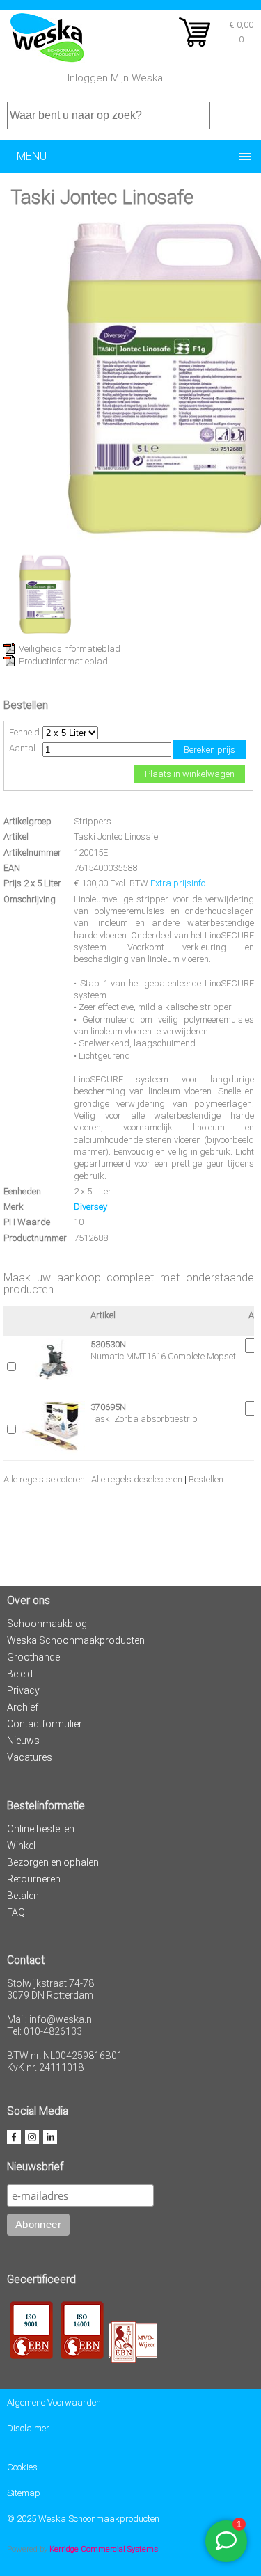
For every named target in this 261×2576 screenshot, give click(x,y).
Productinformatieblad (63, 661)
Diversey (90, 1207)
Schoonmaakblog (47, 1624)
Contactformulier (45, 1724)
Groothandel (34, 1657)
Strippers (93, 821)
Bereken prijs (209, 750)
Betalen (23, 1896)
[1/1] (45, 633)
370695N (108, 1407)
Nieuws (23, 1741)
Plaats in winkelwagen (190, 774)
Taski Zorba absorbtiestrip (144, 1419)
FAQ (16, 1912)
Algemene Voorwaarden (54, 2402)
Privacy (23, 1690)
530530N (108, 1344)
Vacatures (30, 1757)
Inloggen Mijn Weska (115, 78)
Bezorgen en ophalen (53, 1862)
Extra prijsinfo (178, 883)
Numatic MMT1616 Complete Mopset (163, 1356)
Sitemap (24, 2493)
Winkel (21, 1846)
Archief (23, 1707)
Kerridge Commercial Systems (104, 2549)
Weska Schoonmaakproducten (76, 1640)
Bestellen (206, 1479)
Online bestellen (41, 1829)
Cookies (22, 2467)
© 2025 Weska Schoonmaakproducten (83, 2519)
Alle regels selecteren (44, 1479)
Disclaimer (28, 2428)
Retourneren (34, 1879)
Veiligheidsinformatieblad (70, 649)
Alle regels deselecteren (137, 1479)
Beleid (20, 1674)
